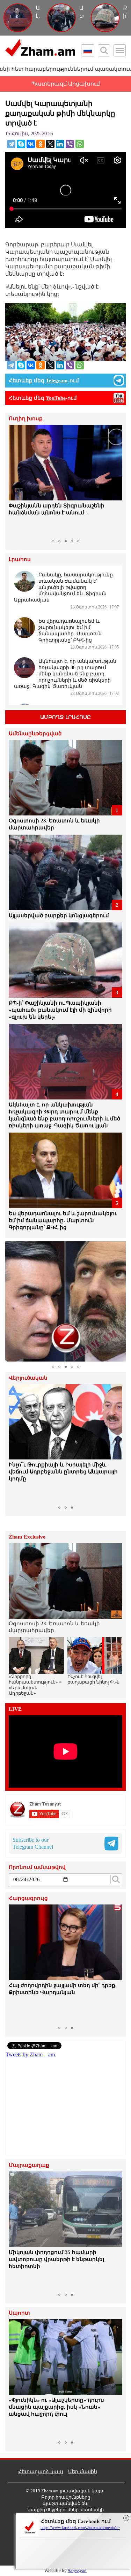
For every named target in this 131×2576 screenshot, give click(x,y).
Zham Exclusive (27, 1537)
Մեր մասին (83, 2472)
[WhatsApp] (80, 144)
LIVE (15, 1709)
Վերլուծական (28, 1378)
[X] (50, 144)
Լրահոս (20, 559)
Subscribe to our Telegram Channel (33, 1843)
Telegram (57, 381)
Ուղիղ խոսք (26, 419)
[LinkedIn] (60, 144)
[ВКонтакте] (31, 144)
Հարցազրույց (28, 1898)
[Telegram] (11, 144)
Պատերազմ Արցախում (66, 84)
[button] (15, 481)
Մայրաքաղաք (29, 2165)
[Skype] (21, 144)
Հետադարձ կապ (41, 2472)
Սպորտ (19, 2313)
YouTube (56, 398)
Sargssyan (77, 2571)
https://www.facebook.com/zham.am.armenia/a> (80, 2528)
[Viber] (70, 144)
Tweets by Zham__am (30, 2054)
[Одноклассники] (41, 144)
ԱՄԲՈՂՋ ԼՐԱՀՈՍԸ (65, 717)
